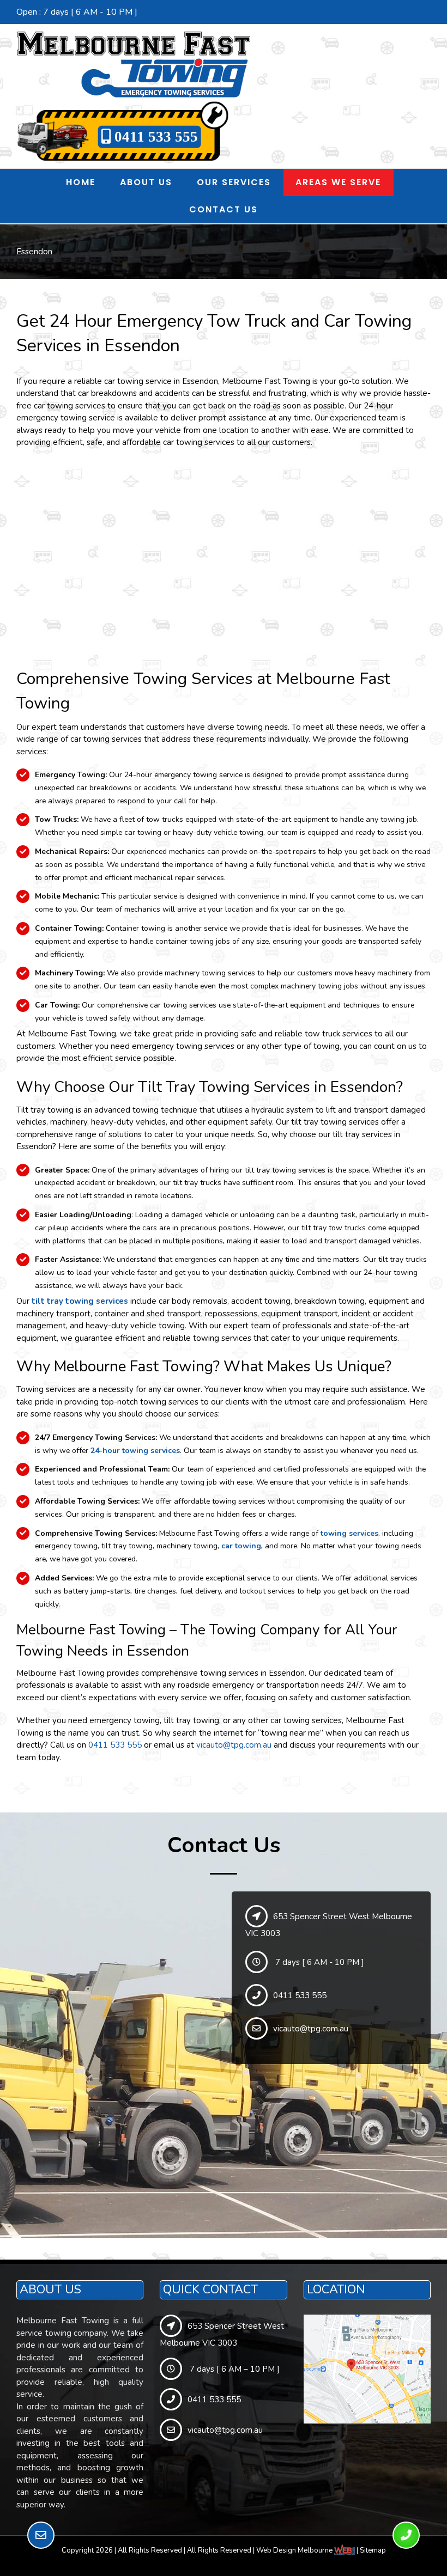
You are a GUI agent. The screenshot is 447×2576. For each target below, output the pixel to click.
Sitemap (373, 2550)
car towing (241, 1546)
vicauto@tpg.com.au (234, 1745)
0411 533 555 (154, 137)
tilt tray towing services (80, 1301)
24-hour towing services (135, 1451)
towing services (349, 1533)
